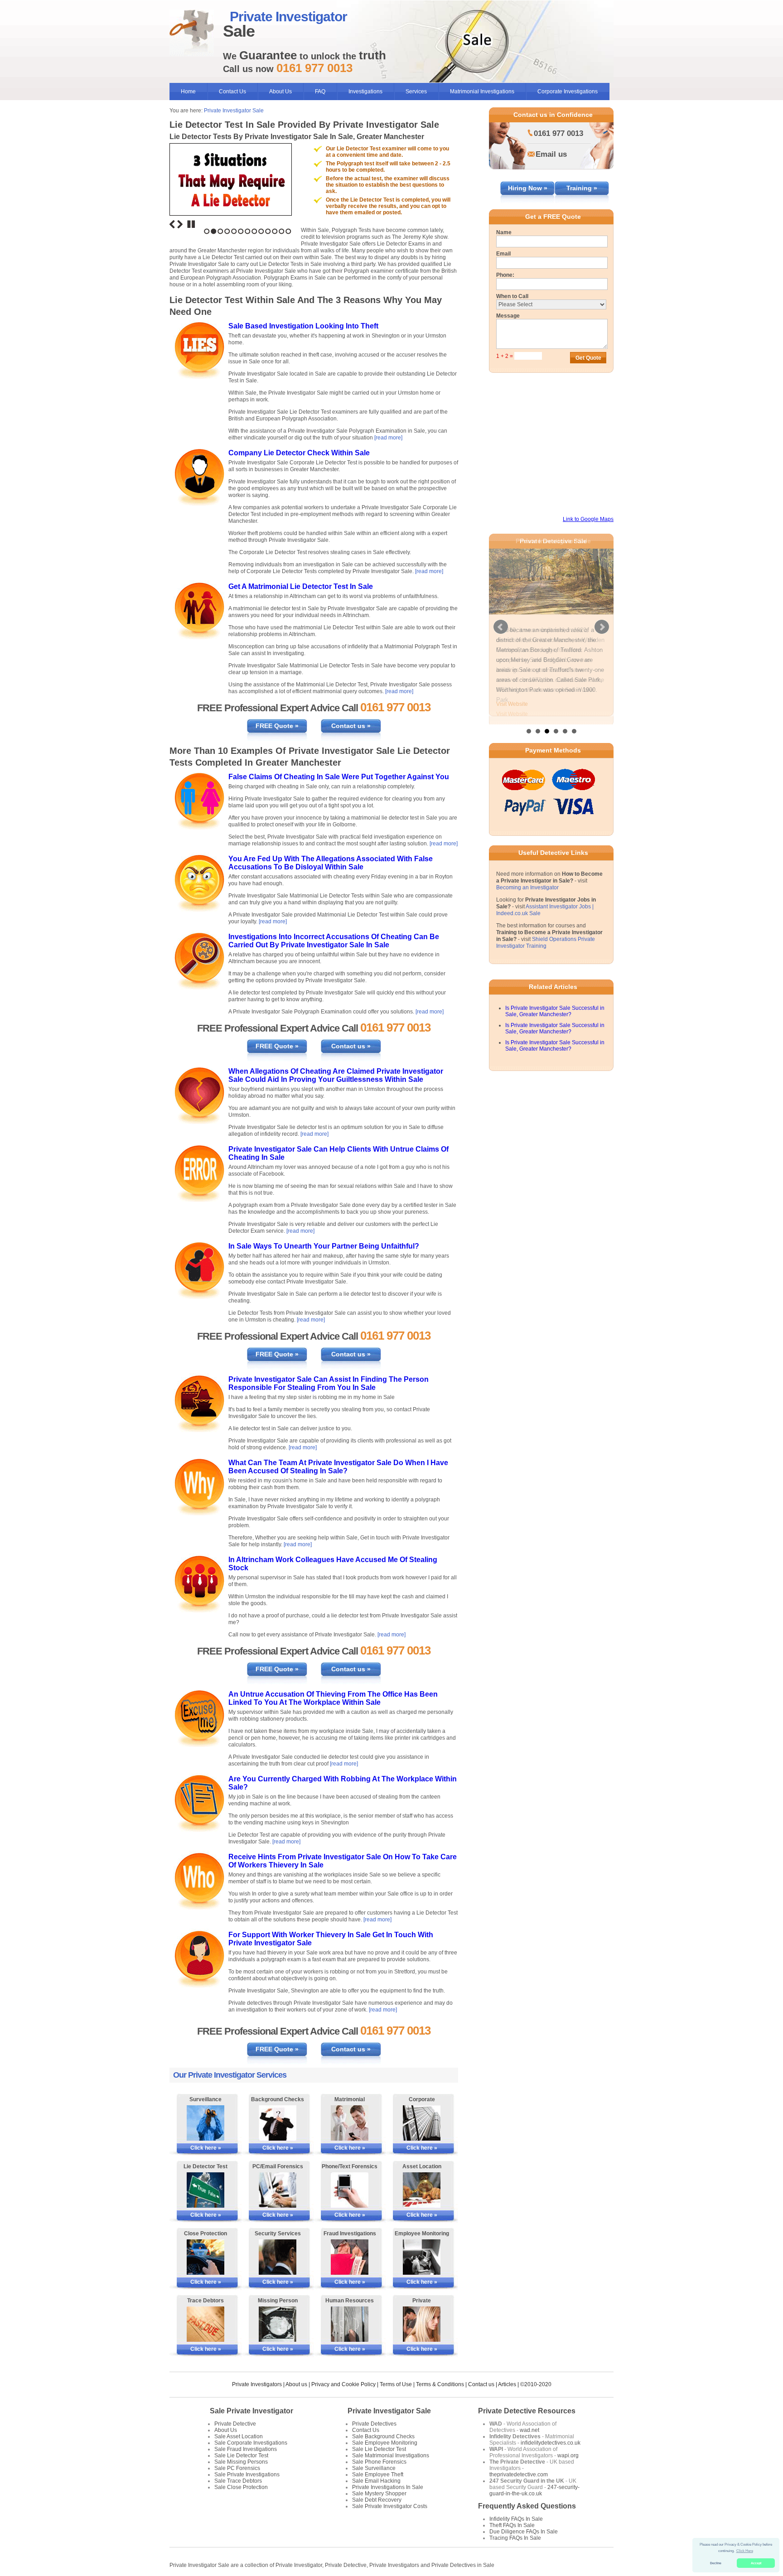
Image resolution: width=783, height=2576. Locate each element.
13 (288, 231)
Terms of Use (396, 2384)
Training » (582, 188)
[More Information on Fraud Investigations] (350, 2257)
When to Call (512, 296)
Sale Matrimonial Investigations (391, 2455)
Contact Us (232, 92)
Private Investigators (257, 2384)
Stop (191, 224)
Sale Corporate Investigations (251, 2443)
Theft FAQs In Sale (512, 2525)
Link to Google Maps (588, 519)
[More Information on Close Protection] (205, 2257)
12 (282, 231)
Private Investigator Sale (234, 111)
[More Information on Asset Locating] (422, 2190)
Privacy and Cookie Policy (343, 2384)
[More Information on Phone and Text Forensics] (350, 2190)
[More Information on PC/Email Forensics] (278, 2190)
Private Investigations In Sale (388, 2487)
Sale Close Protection (241, 2487)
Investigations (365, 92)
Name (504, 232)
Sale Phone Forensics (379, 2462)
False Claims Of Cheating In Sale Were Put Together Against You (339, 777)
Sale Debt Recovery (377, 2500)
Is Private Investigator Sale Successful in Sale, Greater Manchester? (555, 1006)
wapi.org (568, 2455)
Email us (551, 154)
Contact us (481, 2384)
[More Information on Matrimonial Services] (350, 2123)
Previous (172, 224)
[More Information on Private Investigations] (422, 2324)
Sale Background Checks (383, 2436)
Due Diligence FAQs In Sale (524, 2532)
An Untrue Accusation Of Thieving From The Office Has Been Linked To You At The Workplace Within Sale (333, 1698)
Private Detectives (374, 2424)
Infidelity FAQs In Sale (516, 2519)
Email (503, 254)
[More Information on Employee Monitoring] (422, 2257)
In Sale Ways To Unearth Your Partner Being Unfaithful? (324, 1246)
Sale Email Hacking (376, 2481)
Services (416, 92)
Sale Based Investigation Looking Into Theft (303, 326)
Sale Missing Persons (241, 2462)
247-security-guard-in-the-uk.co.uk (534, 2490)
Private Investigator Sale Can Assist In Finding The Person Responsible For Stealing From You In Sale (329, 1383)
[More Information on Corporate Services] (422, 2123)
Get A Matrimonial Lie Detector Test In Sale (301, 586)
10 (268, 231)
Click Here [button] (745, 2551)
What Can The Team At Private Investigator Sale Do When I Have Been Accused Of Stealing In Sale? (338, 1467)
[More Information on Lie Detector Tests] (205, 2190)
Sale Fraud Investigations (246, 2449)
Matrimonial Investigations (482, 92)
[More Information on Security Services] (278, 2257)
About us (296, 2384)
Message (508, 316)
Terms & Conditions (440, 2384)
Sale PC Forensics (237, 2468)
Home (188, 92)
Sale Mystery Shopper (379, 2494)
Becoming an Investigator (527, 883)
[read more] (388, 438)
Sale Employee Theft (378, 2475)
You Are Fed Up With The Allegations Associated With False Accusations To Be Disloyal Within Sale (331, 863)
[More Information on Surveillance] (205, 2123)
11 (275, 231)
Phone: (505, 275)
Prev (501, 624)
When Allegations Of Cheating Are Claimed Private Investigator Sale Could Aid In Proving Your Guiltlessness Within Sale (336, 1075)
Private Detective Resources (527, 2411)
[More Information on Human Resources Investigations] (350, 2324)
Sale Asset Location (239, 2436)
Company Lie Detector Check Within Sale (299, 453)
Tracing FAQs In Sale (515, 2538)
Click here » (206, 2148)
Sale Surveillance (374, 2468)
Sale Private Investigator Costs (390, 2506)
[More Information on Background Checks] (278, 2123)
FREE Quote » (277, 726)
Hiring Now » (528, 188)
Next (180, 224)
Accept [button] (756, 2563)
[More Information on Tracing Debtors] (205, 2324)
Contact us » (351, 726)
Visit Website (512, 704)
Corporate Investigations (568, 92)
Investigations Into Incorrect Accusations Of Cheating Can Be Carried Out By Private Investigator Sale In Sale (334, 941)
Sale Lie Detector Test (241, 2455)
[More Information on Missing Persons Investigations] (278, 2324)
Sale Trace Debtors (238, 2481)
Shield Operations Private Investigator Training (546, 938)
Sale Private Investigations (247, 2475)
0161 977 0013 (558, 133)
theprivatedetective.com (519, 2475)
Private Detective (235, 2424)
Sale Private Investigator (251, 2411)
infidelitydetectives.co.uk (551, 2443)
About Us (280, 92)
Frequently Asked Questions (527, 2506)
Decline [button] (716, 2563)
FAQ (320, 92)
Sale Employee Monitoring (385, 2443)
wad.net (529, 2430)
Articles (507, 2384)
